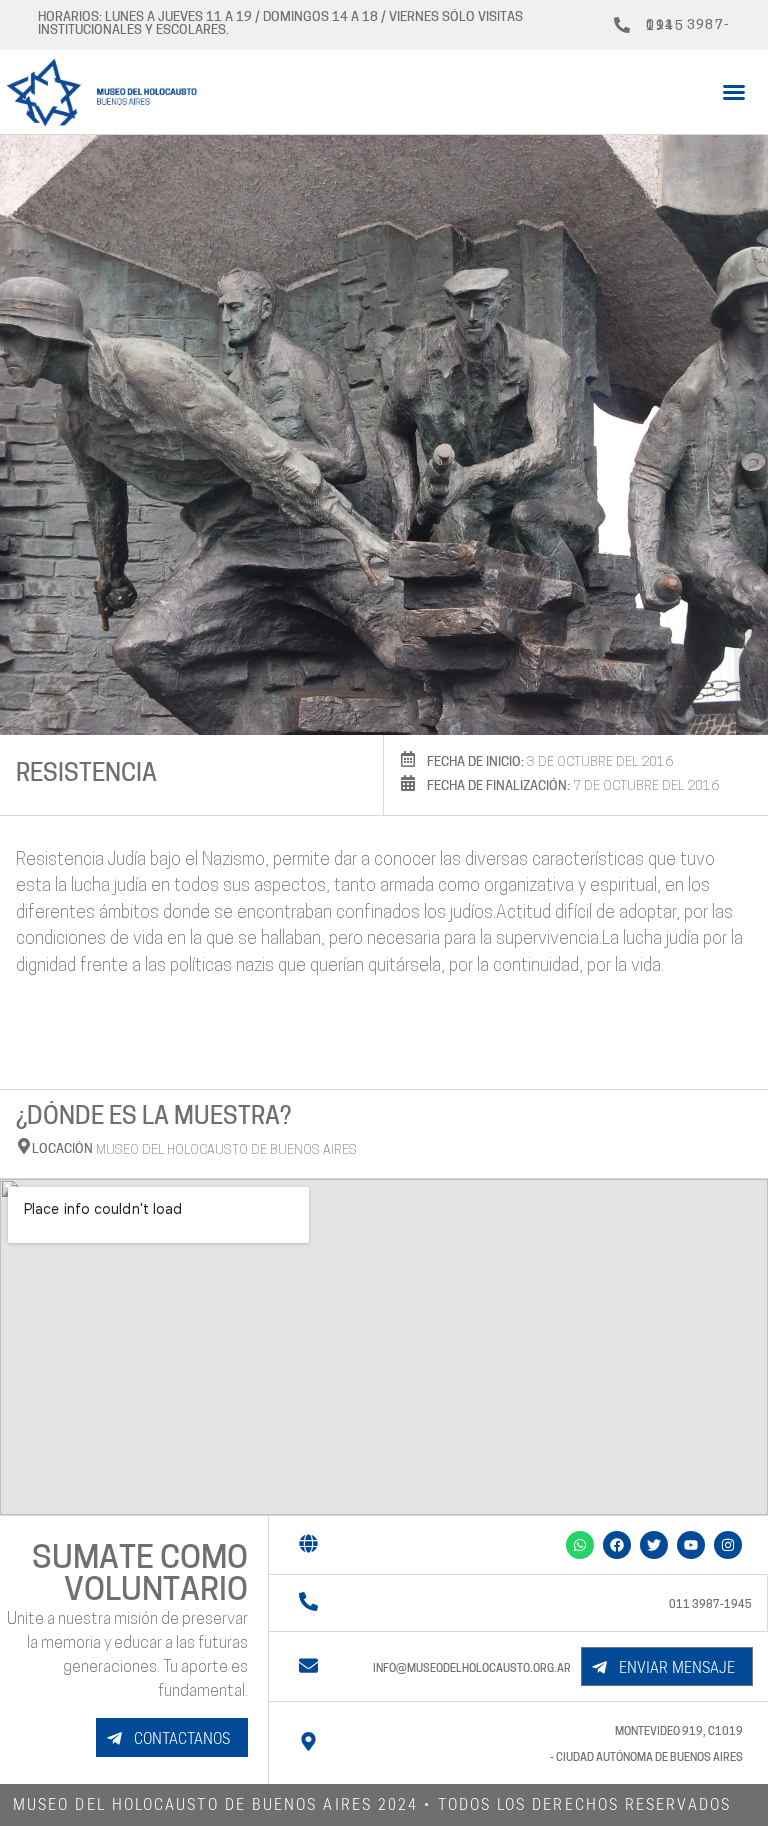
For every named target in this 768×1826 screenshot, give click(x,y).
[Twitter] (654, 1545)
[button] (734, 92)
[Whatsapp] (580, 1545)
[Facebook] (617, 1545)
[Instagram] (728, 1545)
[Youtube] (691, 1545)
